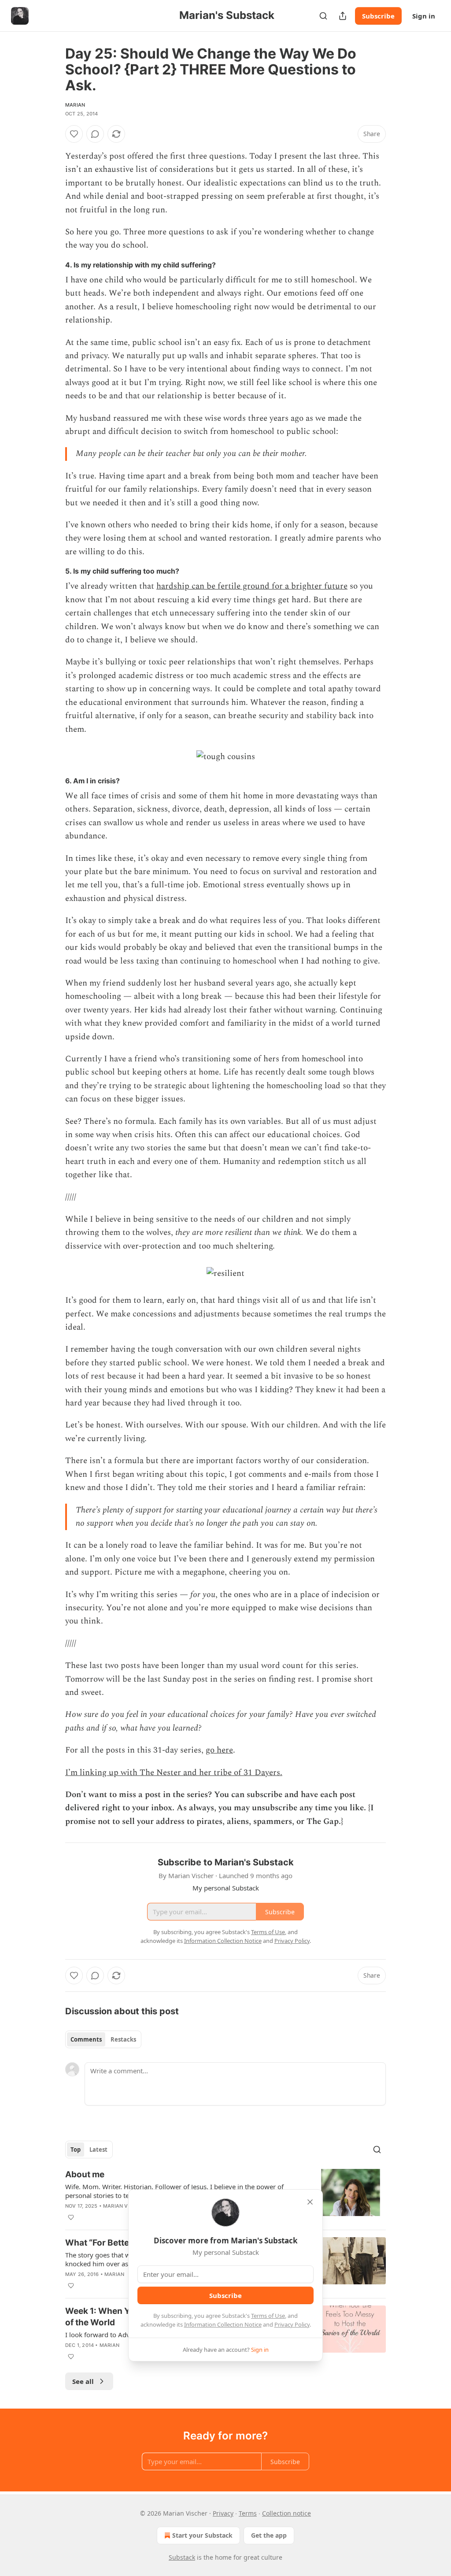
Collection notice (286, 2513)
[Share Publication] (343, 16)
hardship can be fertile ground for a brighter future (252, 586)
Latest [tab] (98, 2150)
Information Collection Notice (223, 2324)
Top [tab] (76, 2150)
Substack (182, 2557)
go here (219, 1750)
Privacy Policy (292, 2324)
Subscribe (378, 16)
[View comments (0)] (95, 134)
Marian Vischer (125, 2206)
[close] (310, 2202)
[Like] (74, 134)
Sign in (424, 16)
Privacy (223, 2513)
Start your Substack (202, 2535)
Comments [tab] (86, 2039)
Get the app (269, 2535)
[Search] (323, 16)
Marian (75, 105)
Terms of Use (268, 2316)
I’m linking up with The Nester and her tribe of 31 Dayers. (174, 1773)
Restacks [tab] (123, 2039)
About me (85, 2174)
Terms (248, 2513)
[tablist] (103, 2039)
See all (83, 2381)
